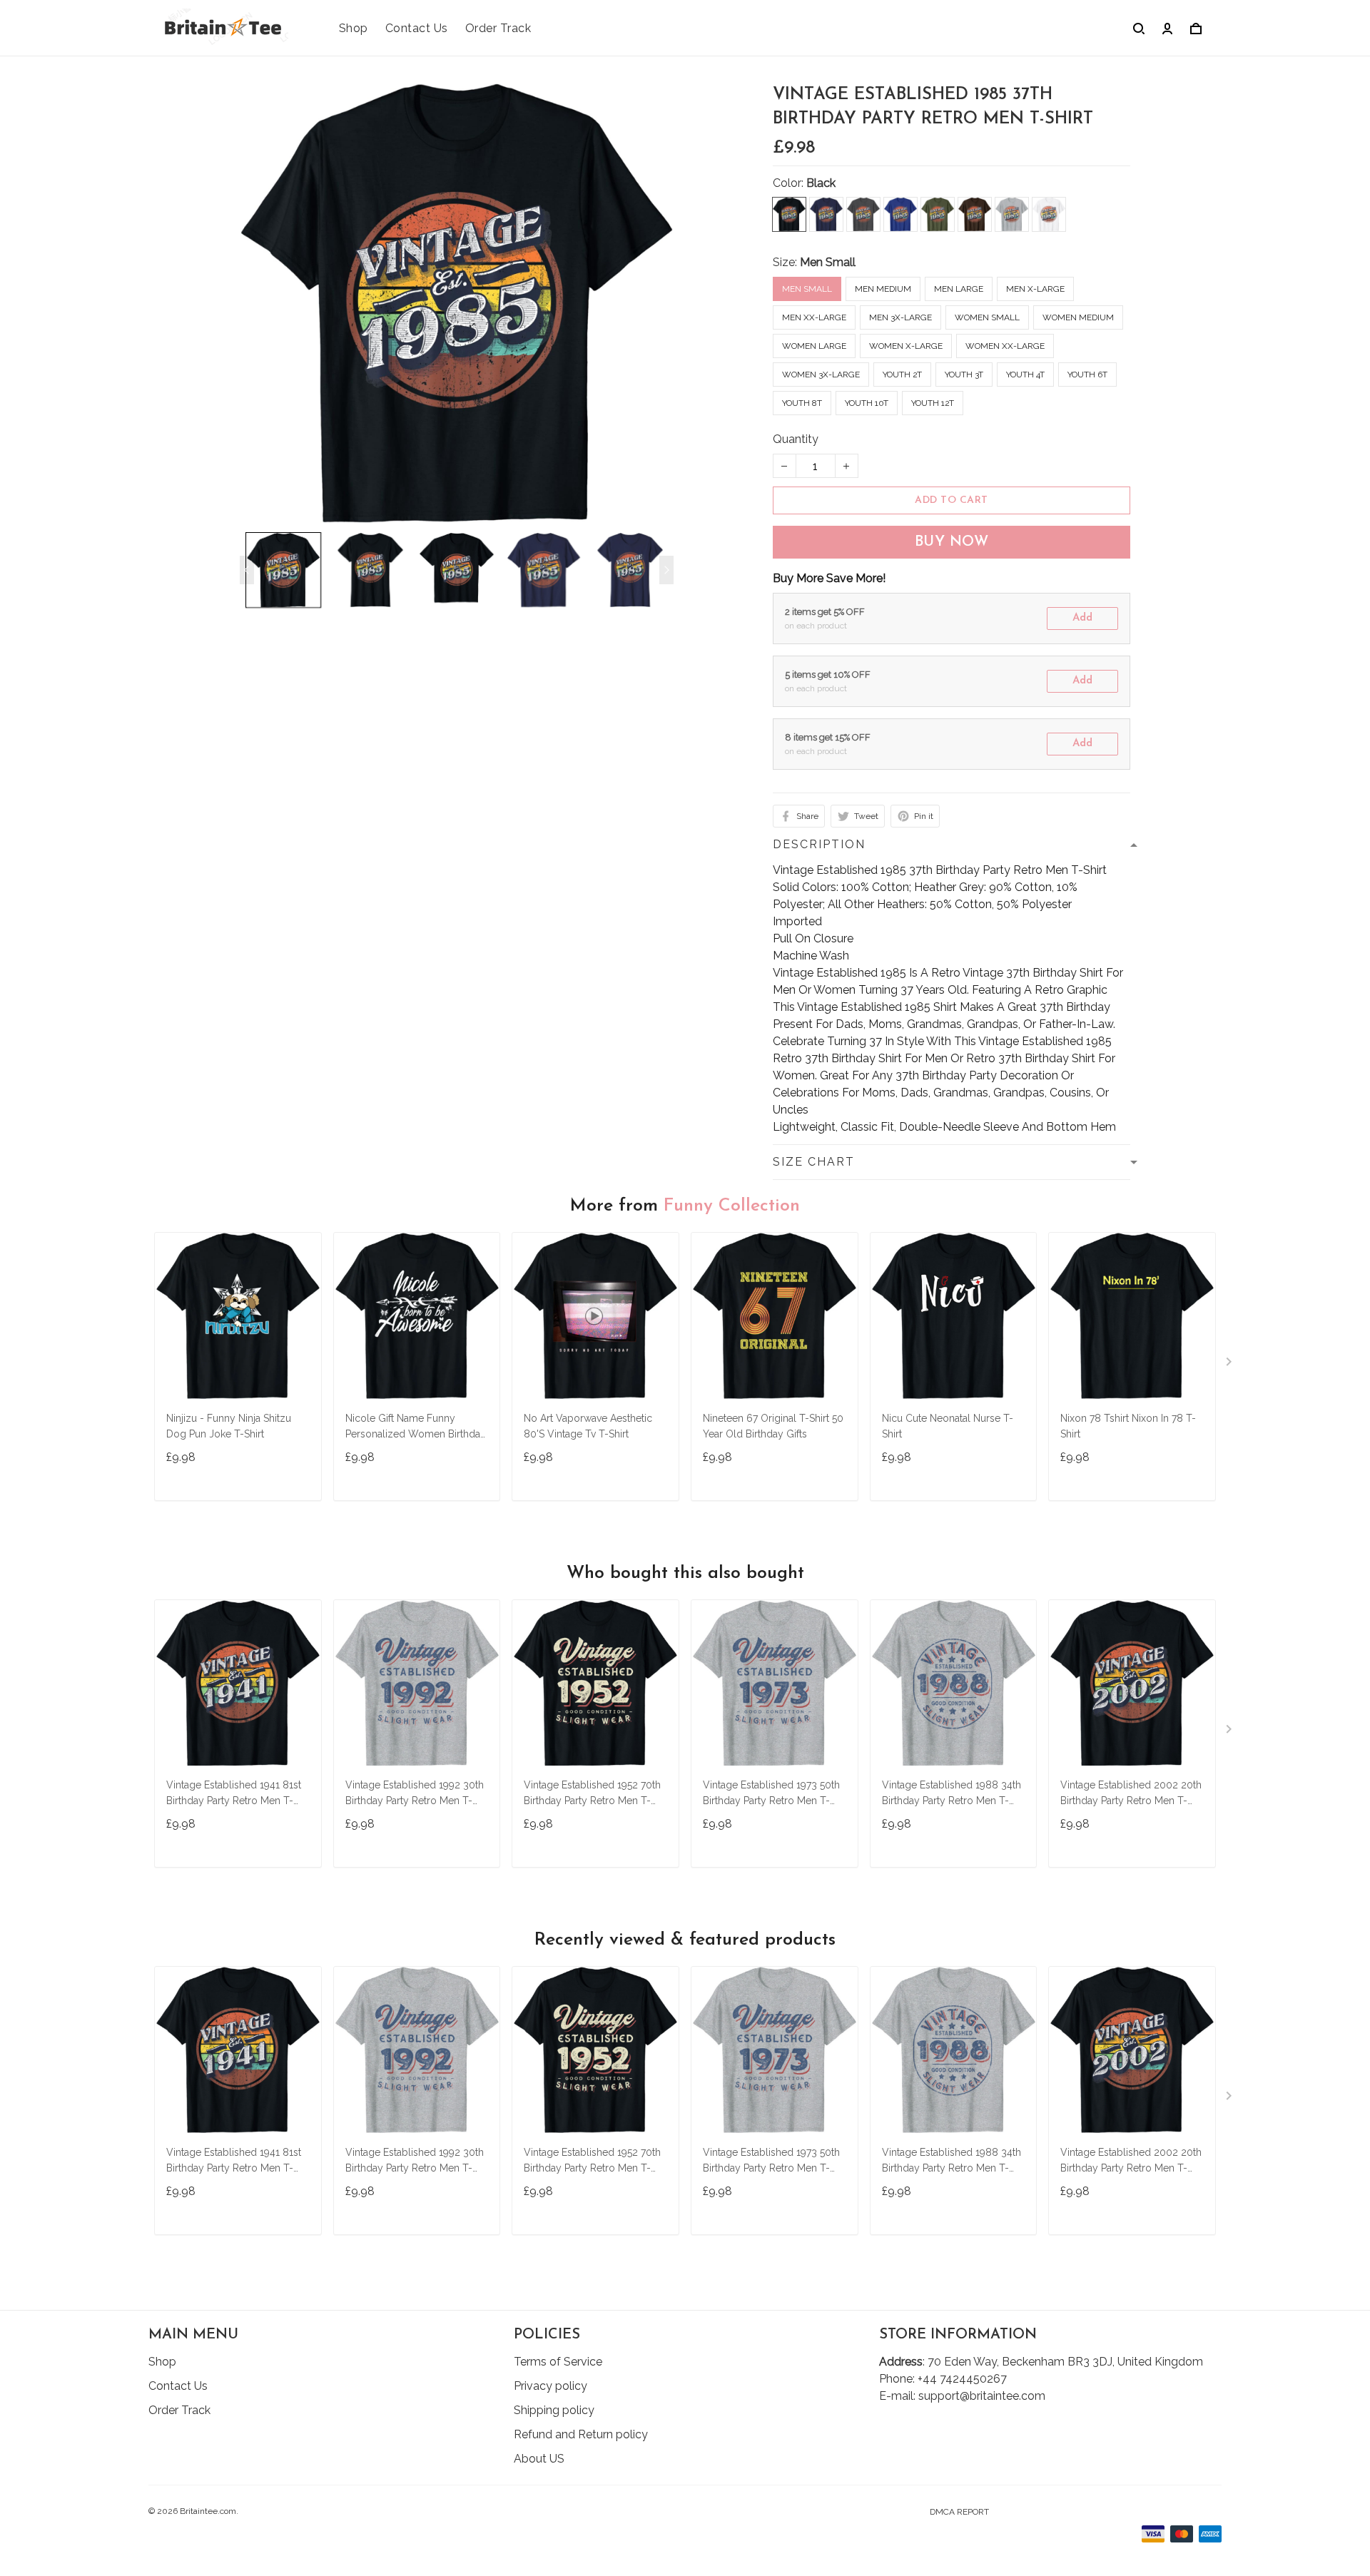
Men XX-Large (814, 317)
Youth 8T (802, 403)
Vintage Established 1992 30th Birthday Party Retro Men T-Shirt (415, 1794)
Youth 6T (1087, 375)
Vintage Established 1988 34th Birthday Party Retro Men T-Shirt (952, 1794)
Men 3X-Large (900, 317)
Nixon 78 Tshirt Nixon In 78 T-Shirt (1128, 1426)
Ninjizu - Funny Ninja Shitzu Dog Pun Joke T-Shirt (229, 1426)
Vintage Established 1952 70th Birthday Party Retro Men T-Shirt (592, 1794)
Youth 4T (1025, 375)
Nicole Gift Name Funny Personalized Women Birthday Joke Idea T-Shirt (416, 1428)
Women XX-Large (1005, 346)
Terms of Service (558, 2362)
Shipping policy (554, 2410)
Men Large (959, 289)
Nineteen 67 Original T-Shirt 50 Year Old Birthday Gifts (773, 1426)
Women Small (987, 317)
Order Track (498, 28)
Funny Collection (732, 1206)
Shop (354, 28)
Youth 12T (933, 403)
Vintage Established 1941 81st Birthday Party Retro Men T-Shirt (234, 1794)
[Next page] (666, 570)
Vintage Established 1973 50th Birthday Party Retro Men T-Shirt (771, 1794)
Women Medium (1078, 317)
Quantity (796, 439)
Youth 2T (902, 375)
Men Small (828, 262)
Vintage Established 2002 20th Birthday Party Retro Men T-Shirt (1131, 1794)
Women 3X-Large (821, 375)
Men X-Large (1035, 289)
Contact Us (417, 28)
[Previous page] (247, 570)
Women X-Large (906, 346)
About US (539, 2459)
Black (821, 183)
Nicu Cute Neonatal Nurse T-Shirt (948, 1426)
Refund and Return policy (581, 2434)
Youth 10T (867, 403)
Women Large (814, 346)
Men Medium (883, 289)
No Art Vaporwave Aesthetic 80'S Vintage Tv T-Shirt (588, 1426)
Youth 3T (964, 375)
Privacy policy (550, 2386)
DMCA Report (959, 2512)
